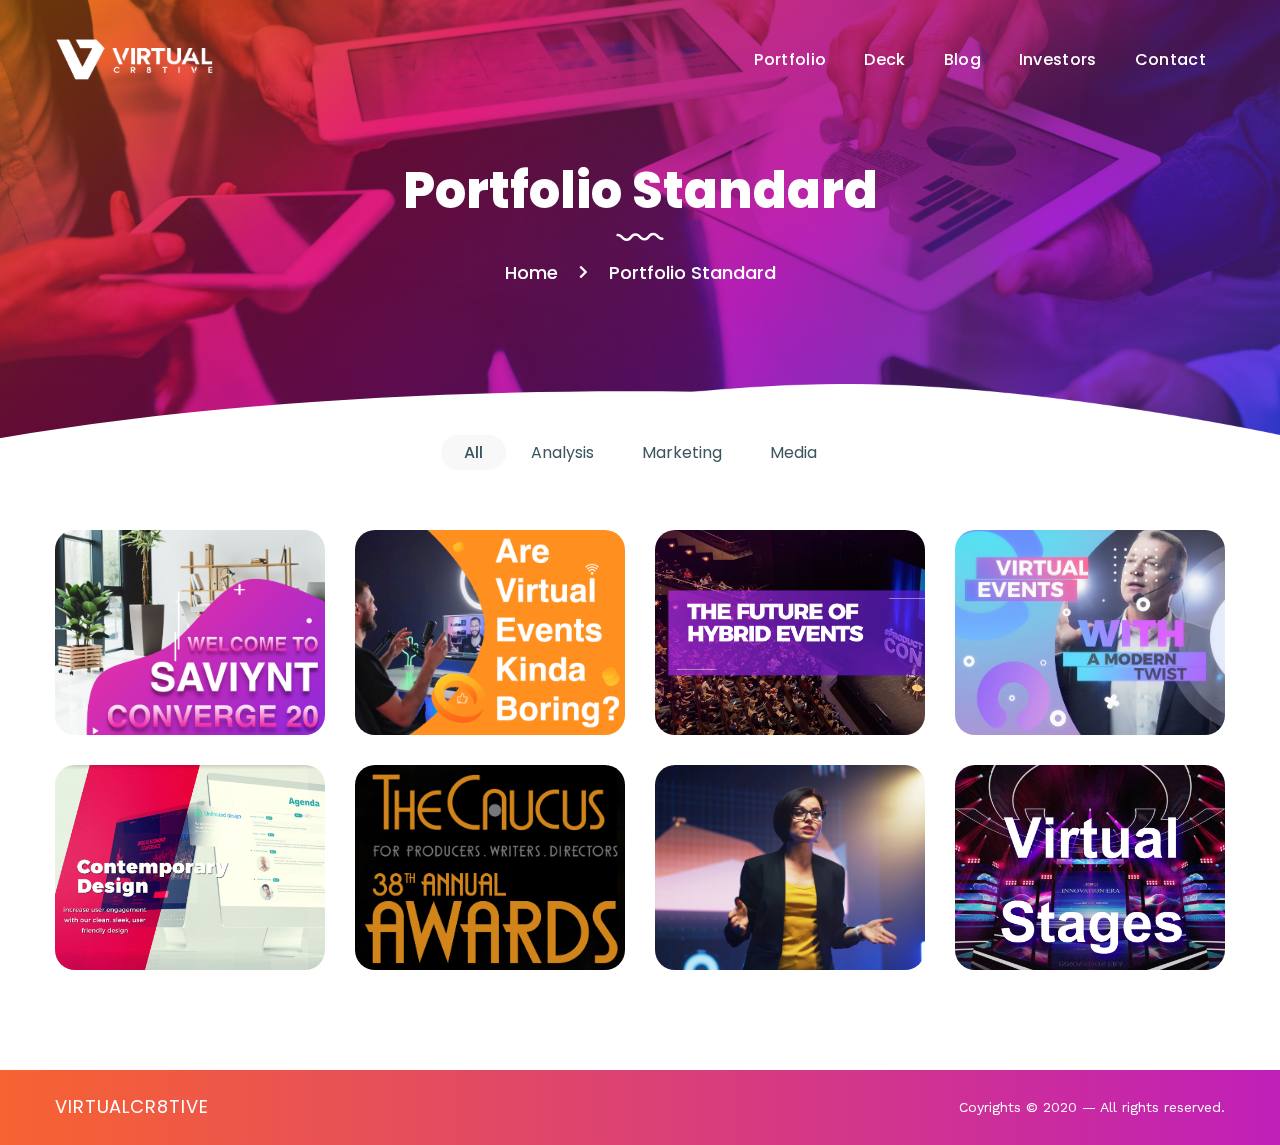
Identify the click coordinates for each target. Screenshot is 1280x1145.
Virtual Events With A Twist (1090, 632)
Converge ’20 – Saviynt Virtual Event (190, 632)
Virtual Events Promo (490, 632)
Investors (1058, 59)
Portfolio (790, 59)
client (419, 912)
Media (233, 695)
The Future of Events (790, 632)
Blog (962, 59)
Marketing (162, 695)
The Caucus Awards (490, 867)
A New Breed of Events (790, 867)
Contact (1170, 59)
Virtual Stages (1090, 867)
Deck (884, 59)
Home (531, 272)
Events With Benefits (190, 867)
